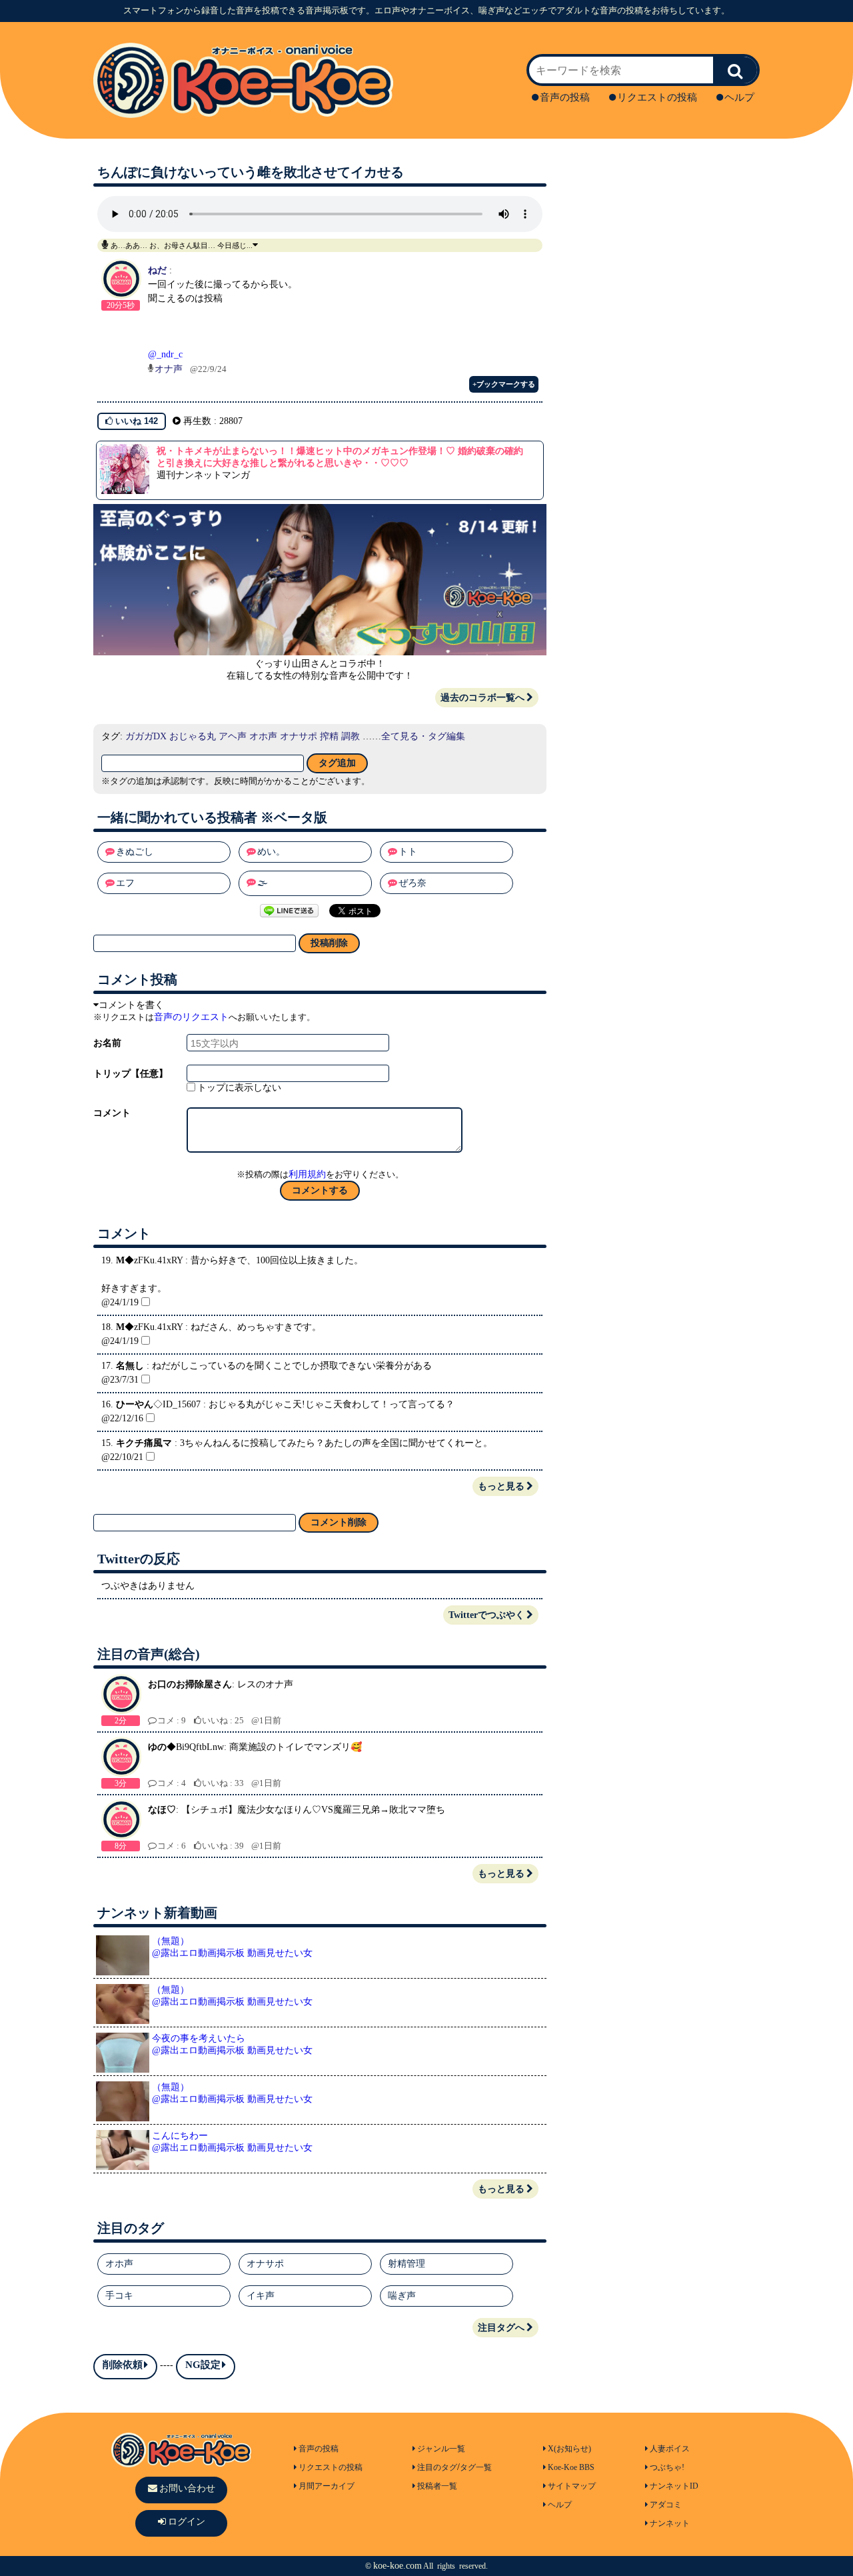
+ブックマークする (504, 384)
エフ (125, 883)
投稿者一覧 (437, 2486)
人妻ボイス (670, 2449)
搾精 (329, 736)
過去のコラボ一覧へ (482, 698)
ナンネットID (674, 2486)
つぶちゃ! (667, 2467)
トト (408, 852)
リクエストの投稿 (657, 97)
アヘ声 (233, 736)
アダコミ (666, 2505)
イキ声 (261, 2296)
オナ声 (169, 369)
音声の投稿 (565, 97)
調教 (351, 736)
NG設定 (203, 2365)
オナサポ (299, 736)
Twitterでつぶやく (486, 1615)
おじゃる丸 (193, 736)
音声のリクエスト (191, 1017)
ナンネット (670, 2523)
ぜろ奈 (413, 883)
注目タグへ (501, 2328)
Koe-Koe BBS (571, 2467)
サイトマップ (572, 2486)
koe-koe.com (398, 2566)
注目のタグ (437, 2467)
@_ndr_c (165, 354)
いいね (135, 421)
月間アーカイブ (327, 2486)
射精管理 (407, 2264)
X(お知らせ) (569, 2449)
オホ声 (263, 736)
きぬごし (135, 852)
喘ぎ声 (402, 2296)
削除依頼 (123, 2365)
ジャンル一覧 (441, 2449)
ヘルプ (739, 97)
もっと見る (501, 1486)
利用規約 (307, 1174)
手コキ (119, 2296)
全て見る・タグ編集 (423, 736)
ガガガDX (146, 736)
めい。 (271, 852)
